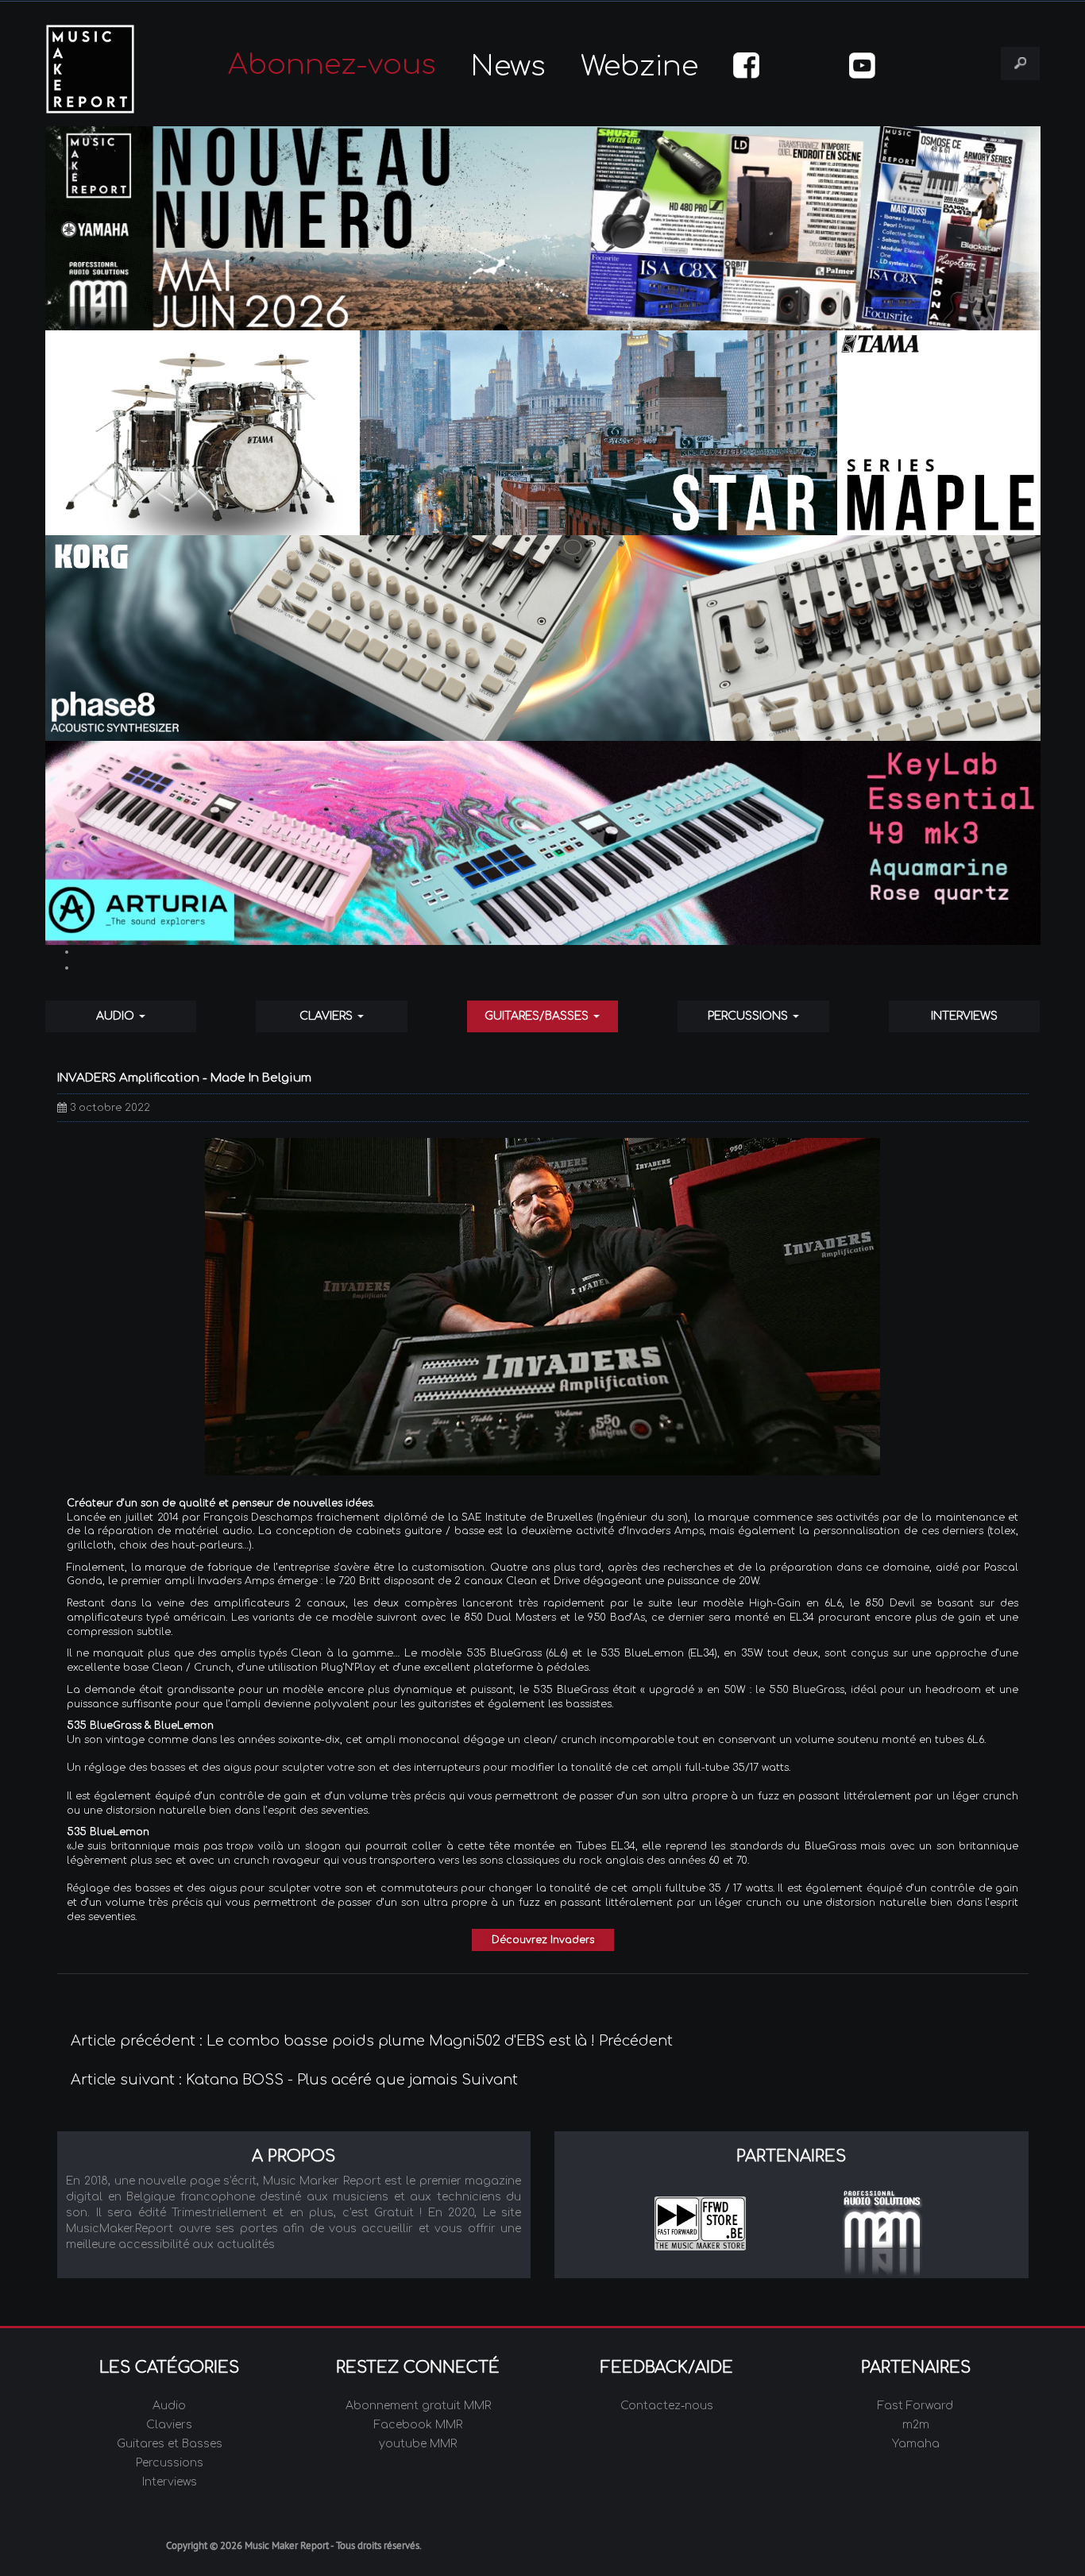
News (508, 66)
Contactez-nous (667, 2406)
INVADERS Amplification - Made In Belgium (184, 1078)
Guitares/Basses (538, 1016)
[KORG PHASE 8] (543, 638)
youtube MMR (418, 2444)
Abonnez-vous (332, 65)
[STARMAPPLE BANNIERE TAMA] (543, 433)
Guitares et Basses (170, 2444)
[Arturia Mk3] (543, 843)
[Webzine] (543, 228)
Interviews (964, 1016)
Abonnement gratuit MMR (418, 2406)
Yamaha (916, 2444)
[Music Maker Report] (112, 69)
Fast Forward (915, 2406)
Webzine (639, 66)
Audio (117, 1016)
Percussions (749, 1016)
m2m (916, 2425)
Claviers (328, 1016)
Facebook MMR (418, 2425)
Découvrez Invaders (543, 1940)
